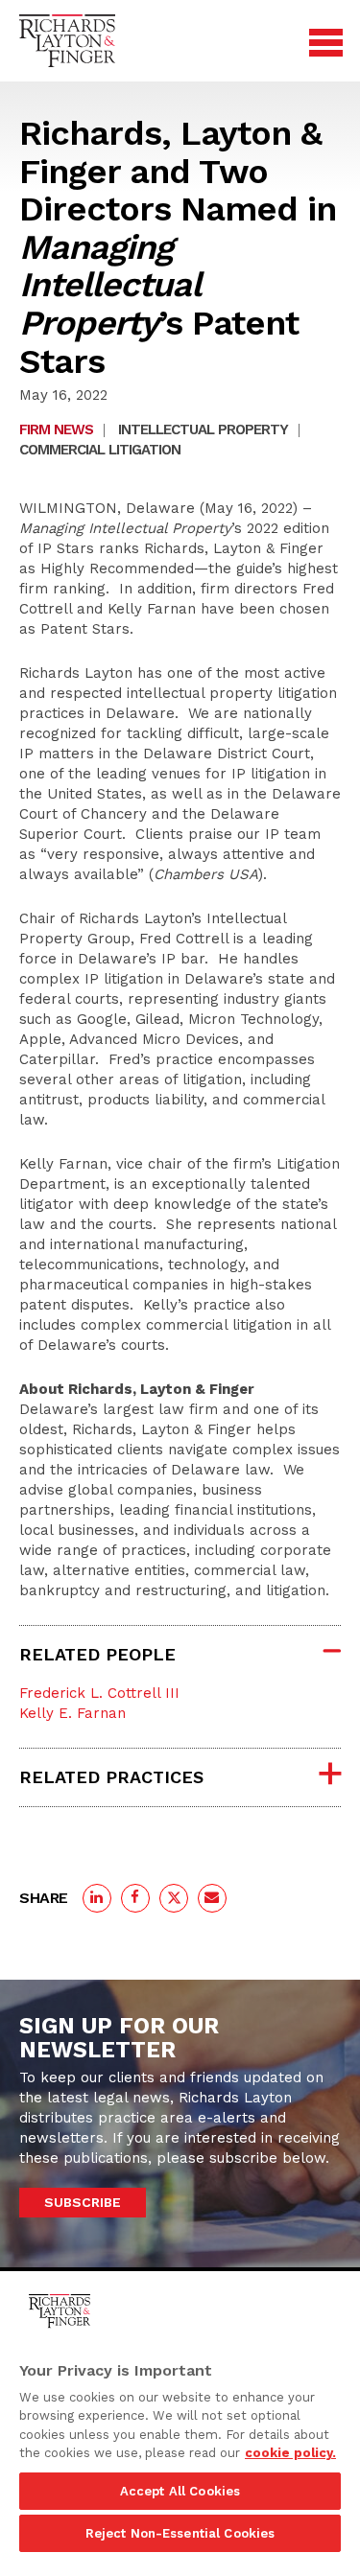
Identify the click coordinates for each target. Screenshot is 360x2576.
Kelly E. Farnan (72, 1713)
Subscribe (83, 2202)
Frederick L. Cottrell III (99, 1693)
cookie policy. (290, 2453)
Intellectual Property (203, 429)
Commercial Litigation (100, 450)
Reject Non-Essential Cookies (180, 2533)
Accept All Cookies (180, 2491)
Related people (97, 1654)
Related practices (111, 1777)
